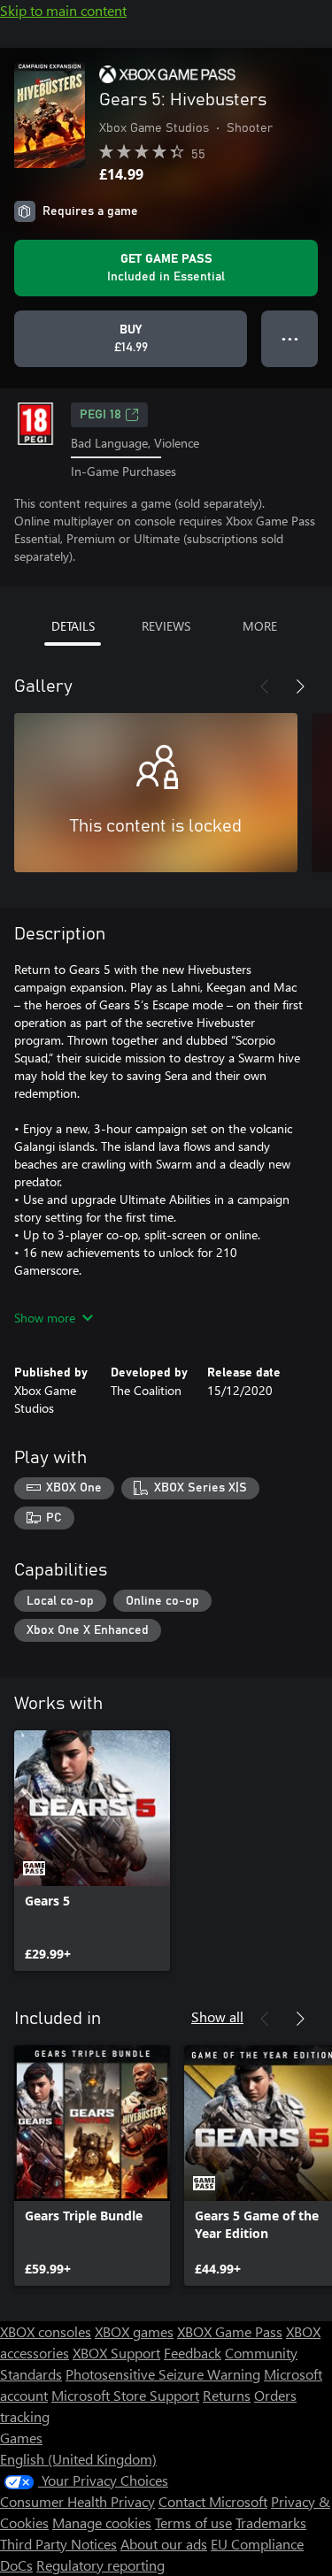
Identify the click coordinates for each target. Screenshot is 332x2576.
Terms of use (193, 2522)
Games (21, 2438)
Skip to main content (63, 10)
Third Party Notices (58, 2544)
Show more (45, 1318)
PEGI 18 (100, 415)
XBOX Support (116, 2353)
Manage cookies (102, 2522)
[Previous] (265, 686)
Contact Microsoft (213, 2501)
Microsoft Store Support (125, 2395)
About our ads (164, 2544)
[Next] (300, 686)
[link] (92, 1851)
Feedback (193, 2353)
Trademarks (271, 2522)
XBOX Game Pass (230, 2331)
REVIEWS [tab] (166, 626)
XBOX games (134, 2331)
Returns (227, 2395)
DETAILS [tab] (73, 626)
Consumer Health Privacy (77, 2501)
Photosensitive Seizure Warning (163, 2374)
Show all (217, 2016)
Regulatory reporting (100, 2565)
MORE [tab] (260, 626)
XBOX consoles (46, 2331)
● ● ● (290, 338)
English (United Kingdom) (78, 2459)
